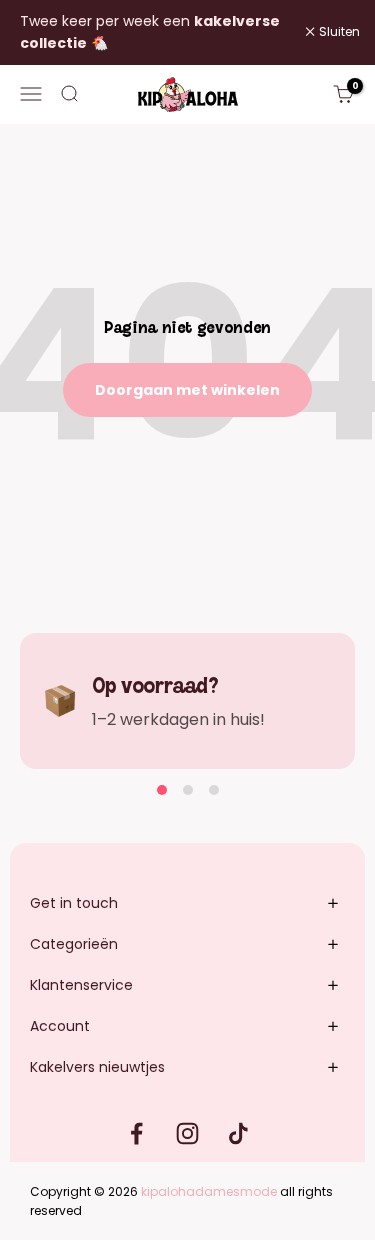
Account (60, 1026)
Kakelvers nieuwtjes (97, 1067)
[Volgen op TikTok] (238, 1133)
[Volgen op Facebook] (136, 1133)
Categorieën (74, 944)
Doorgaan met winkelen (187, 390)
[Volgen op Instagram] (187, 1133)
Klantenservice (81, 985)
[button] (162, 790)
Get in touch (74, 903)
